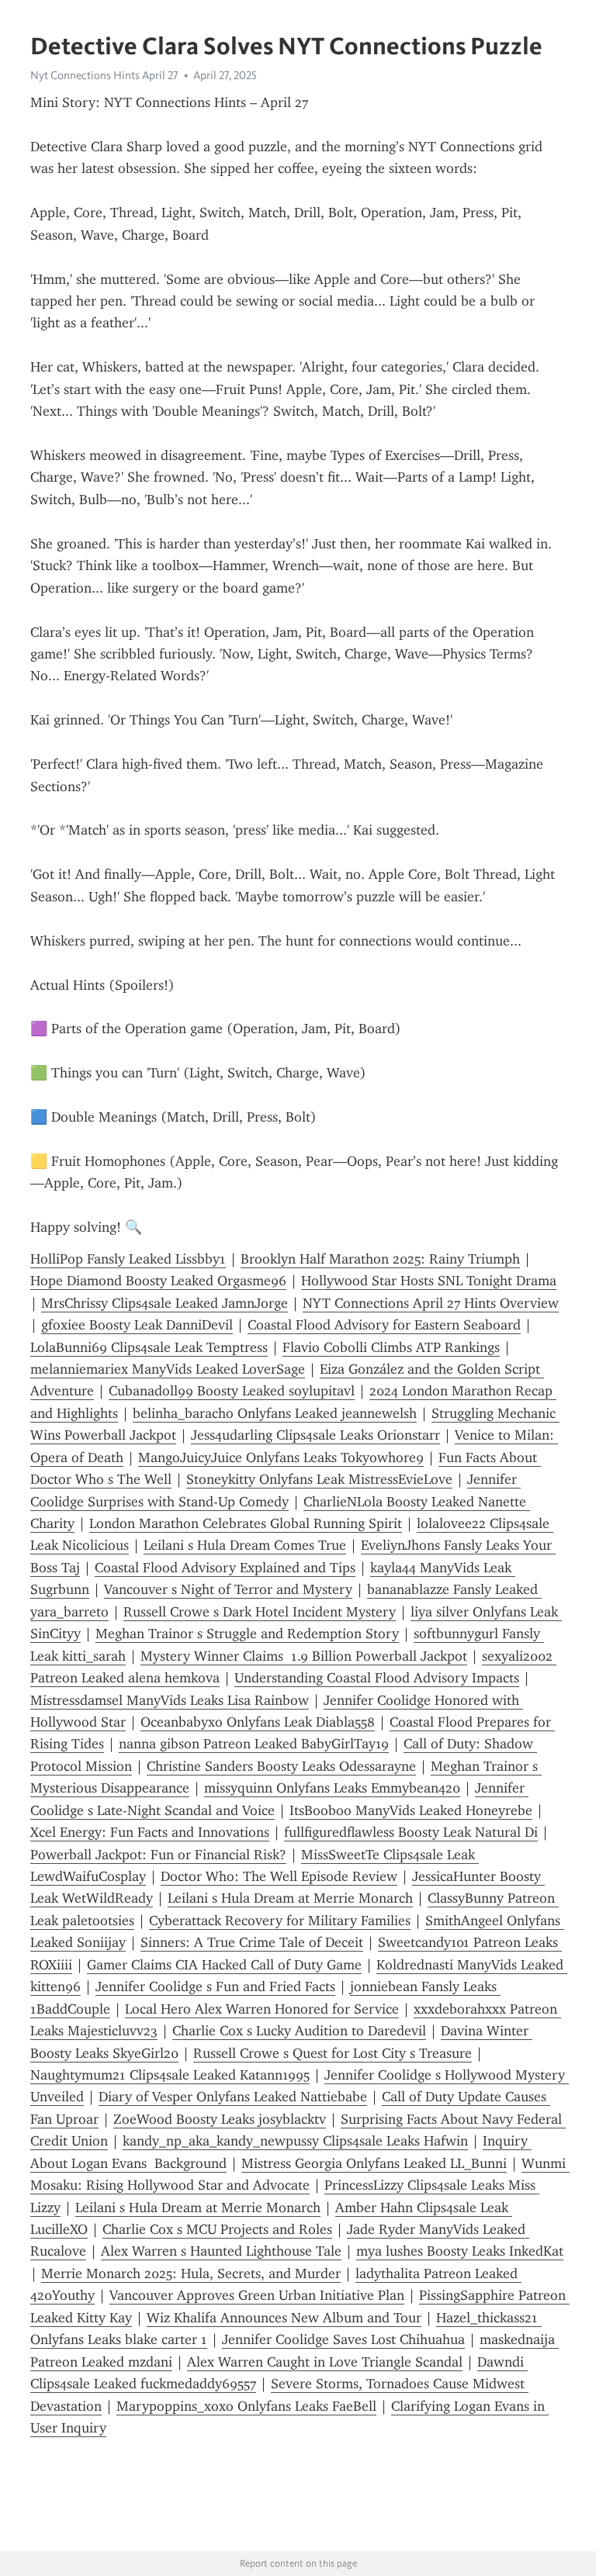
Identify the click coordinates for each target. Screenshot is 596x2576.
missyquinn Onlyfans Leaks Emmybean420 (332, 1788)
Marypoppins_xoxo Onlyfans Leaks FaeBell (246, 2406)
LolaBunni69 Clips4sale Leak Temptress (149, 1347)
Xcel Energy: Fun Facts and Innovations (150, 1832)
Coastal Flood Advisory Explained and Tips (225, 1568)
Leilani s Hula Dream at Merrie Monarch (290, 1898)
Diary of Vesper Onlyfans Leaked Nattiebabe (233, 2097)
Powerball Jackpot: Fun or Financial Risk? (158, 1855)
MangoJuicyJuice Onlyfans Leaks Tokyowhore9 (281, 1457)
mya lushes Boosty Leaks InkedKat (460, 2251)
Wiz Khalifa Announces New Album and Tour (284, 2318)
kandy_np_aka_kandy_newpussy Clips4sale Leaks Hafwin (295, 2141)
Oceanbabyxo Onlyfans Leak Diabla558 (258, 1722)
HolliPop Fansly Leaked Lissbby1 (128, 1259)
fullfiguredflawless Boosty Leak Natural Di (411, 1832)
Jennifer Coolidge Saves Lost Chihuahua (343, 2339)
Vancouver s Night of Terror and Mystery (228, 1589)
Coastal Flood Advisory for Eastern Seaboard (384, 1325)
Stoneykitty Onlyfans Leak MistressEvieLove (319, 1479)
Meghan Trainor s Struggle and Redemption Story (247, 1634)
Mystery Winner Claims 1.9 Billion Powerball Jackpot (304, 1656)
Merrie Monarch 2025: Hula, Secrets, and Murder (191, 2273)
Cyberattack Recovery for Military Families (280, 1921)
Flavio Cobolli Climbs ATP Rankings (391, 1347)
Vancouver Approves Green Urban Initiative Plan (257, 2295)
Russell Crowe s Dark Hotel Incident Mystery (260, 1612)
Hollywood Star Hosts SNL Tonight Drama (429, 1281)
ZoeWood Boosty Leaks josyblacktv (220, 2119)
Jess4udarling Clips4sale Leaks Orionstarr (315, 1435)
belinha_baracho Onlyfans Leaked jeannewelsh (275, 1413)
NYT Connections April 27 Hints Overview (431, 1303)
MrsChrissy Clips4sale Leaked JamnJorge (165, 1303)
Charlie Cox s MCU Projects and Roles (217, 2229)
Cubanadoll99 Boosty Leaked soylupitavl (232, 1391)
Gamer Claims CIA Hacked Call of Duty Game (224, 1965)
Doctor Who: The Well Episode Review (279, 1876)
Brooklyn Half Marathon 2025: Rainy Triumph (380, 1259)
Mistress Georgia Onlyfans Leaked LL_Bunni (374, 2163)
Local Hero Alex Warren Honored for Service (262, 2009)
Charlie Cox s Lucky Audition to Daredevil (299, 2031)
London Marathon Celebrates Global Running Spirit (246, 1523)
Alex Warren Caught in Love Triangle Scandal (325, 2362)
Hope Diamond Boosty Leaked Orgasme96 (158, 1281)
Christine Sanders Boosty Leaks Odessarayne (281, 1766)
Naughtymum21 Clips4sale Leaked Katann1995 (170, 2075)
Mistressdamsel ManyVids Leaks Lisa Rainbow (170, 1700)
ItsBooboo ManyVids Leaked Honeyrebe (411, 1810)
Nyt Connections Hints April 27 (104, 75)
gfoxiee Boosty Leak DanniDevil (137, 1325)
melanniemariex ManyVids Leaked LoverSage (168, 1369)
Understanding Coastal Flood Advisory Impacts (377, 1678)
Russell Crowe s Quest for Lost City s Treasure (333, 2053)
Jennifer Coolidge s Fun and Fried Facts (215, 1986)
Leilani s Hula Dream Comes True (245, 1545)
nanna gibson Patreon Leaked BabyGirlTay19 (254, 1744)
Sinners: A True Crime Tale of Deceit (252, 1942)
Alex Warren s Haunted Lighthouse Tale (221, 2251)
